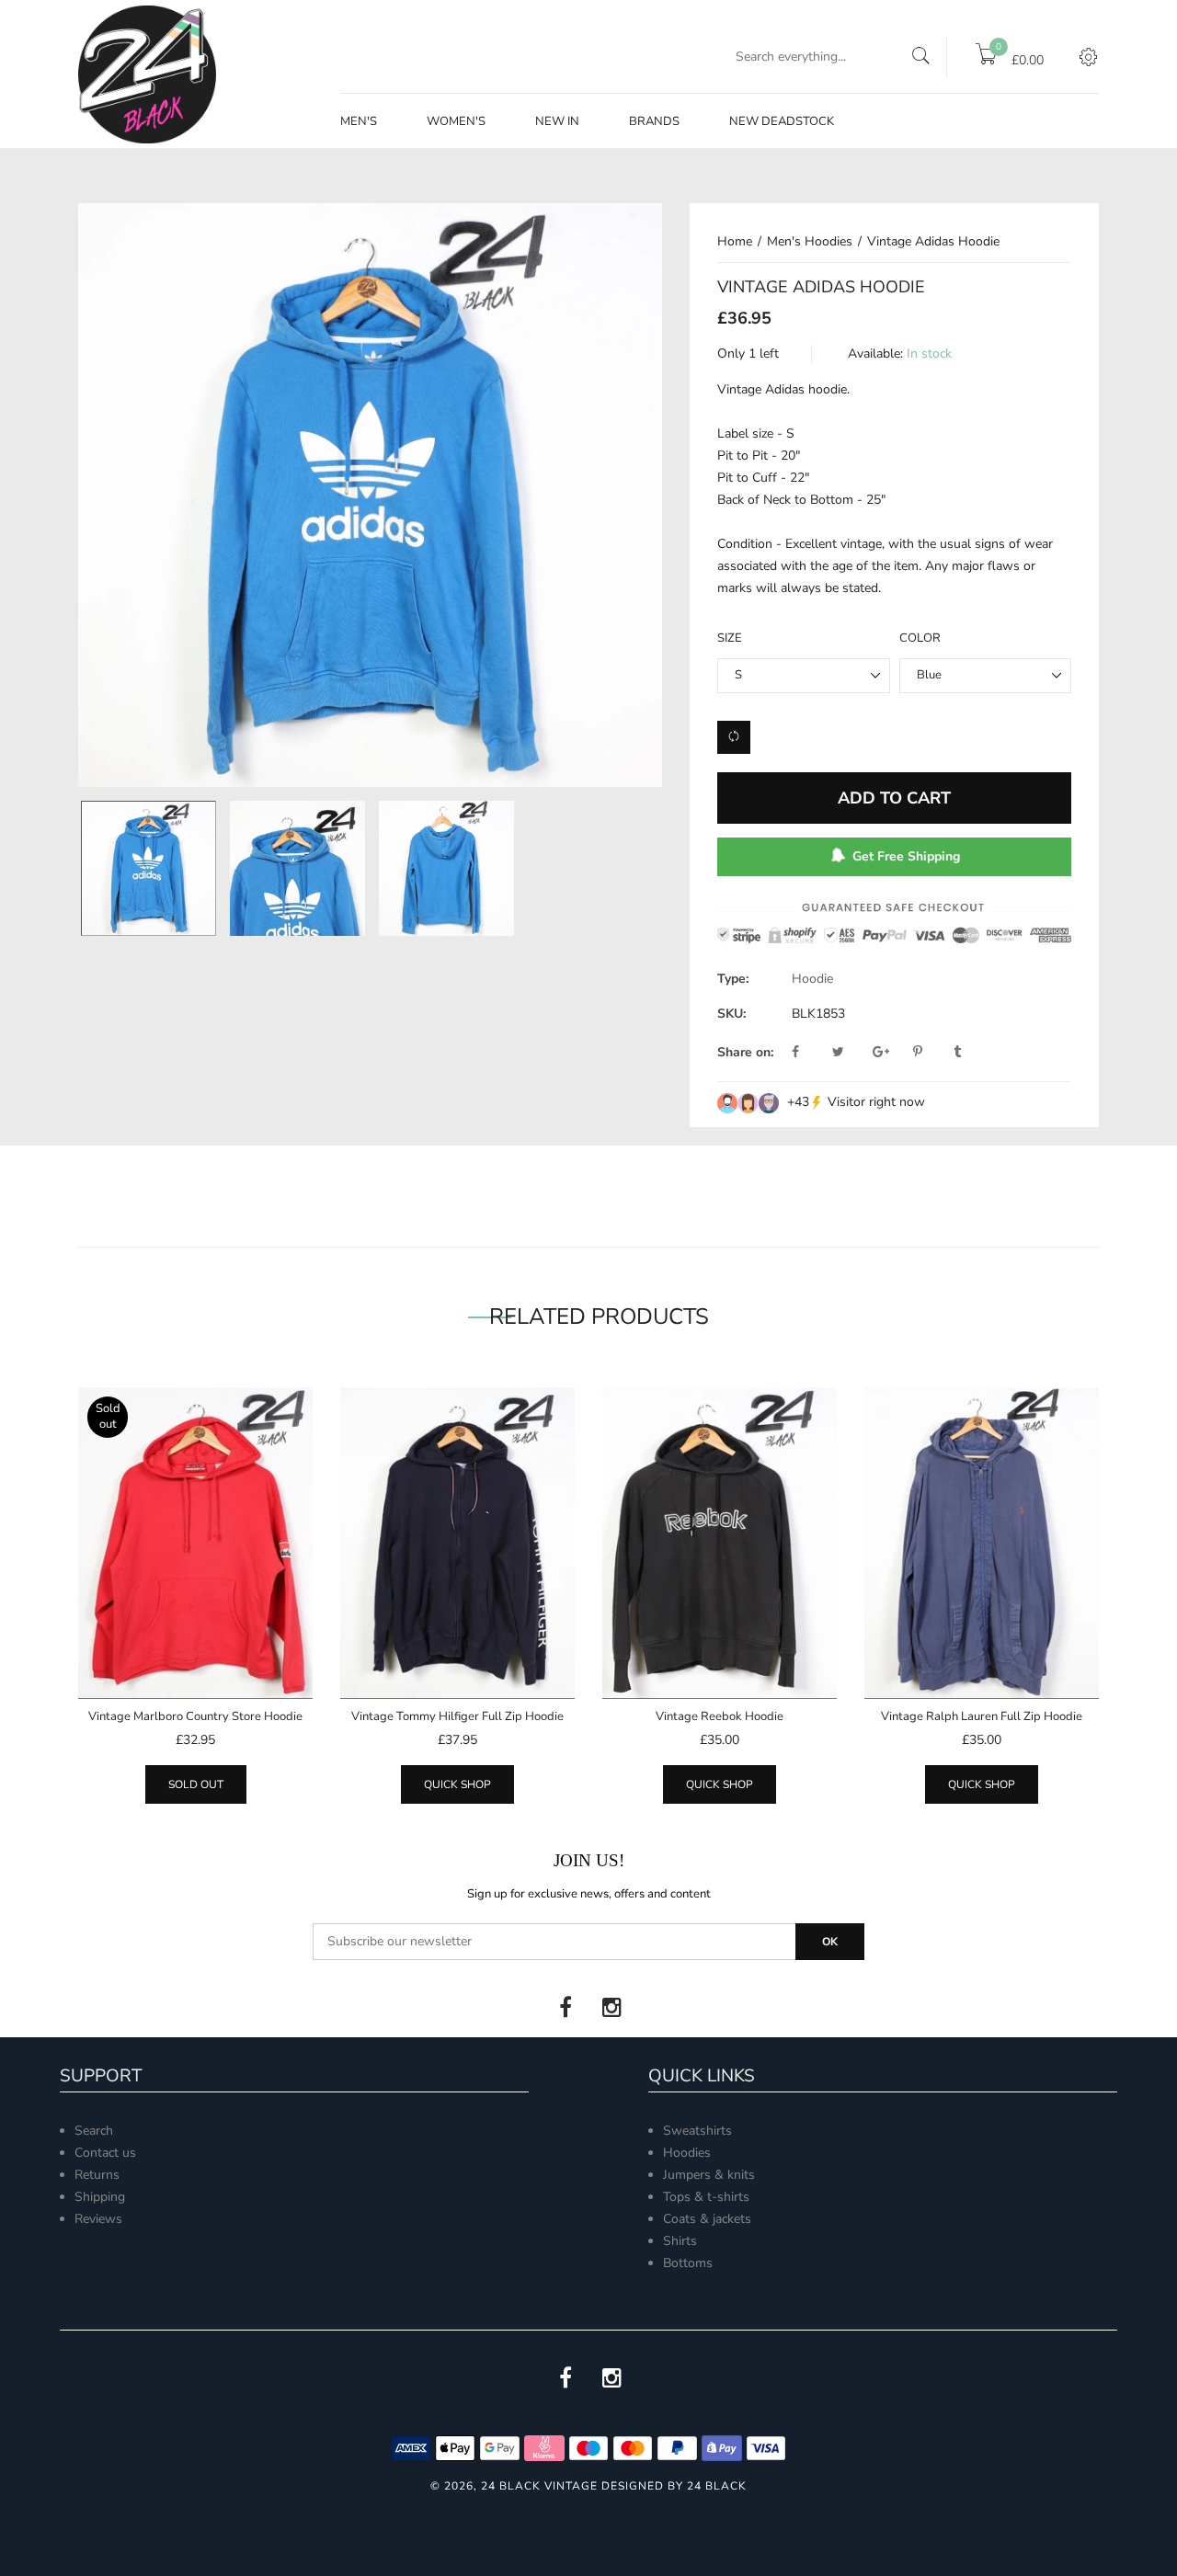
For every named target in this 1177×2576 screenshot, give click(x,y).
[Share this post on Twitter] (851, 1053)
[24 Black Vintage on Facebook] (566, 2008)
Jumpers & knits (709, 2175)
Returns (97, 2175)
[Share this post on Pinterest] (931, 1053)
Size (730, 638)
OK (830, 1942)
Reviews (98, 2219)
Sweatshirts (697, 2131)
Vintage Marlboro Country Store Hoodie (195, 1716)
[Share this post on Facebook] (810, 1053)
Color (920, 638)
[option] (148, 868)
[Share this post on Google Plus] (891, 1053)
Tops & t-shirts (706, 2197)
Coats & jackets (707, 2219)
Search (94, 2131)
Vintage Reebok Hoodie (720, 1716)
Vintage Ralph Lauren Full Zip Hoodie (982, 1716)
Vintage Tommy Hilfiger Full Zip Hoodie (457, 1716)
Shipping (100, 2197)
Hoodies (687, 2153)
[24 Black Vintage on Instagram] (611, 2008)
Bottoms (688, 2263)
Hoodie (812, 979)
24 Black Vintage (539, 2486)
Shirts (680, 2241)
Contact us (105, 2153)
